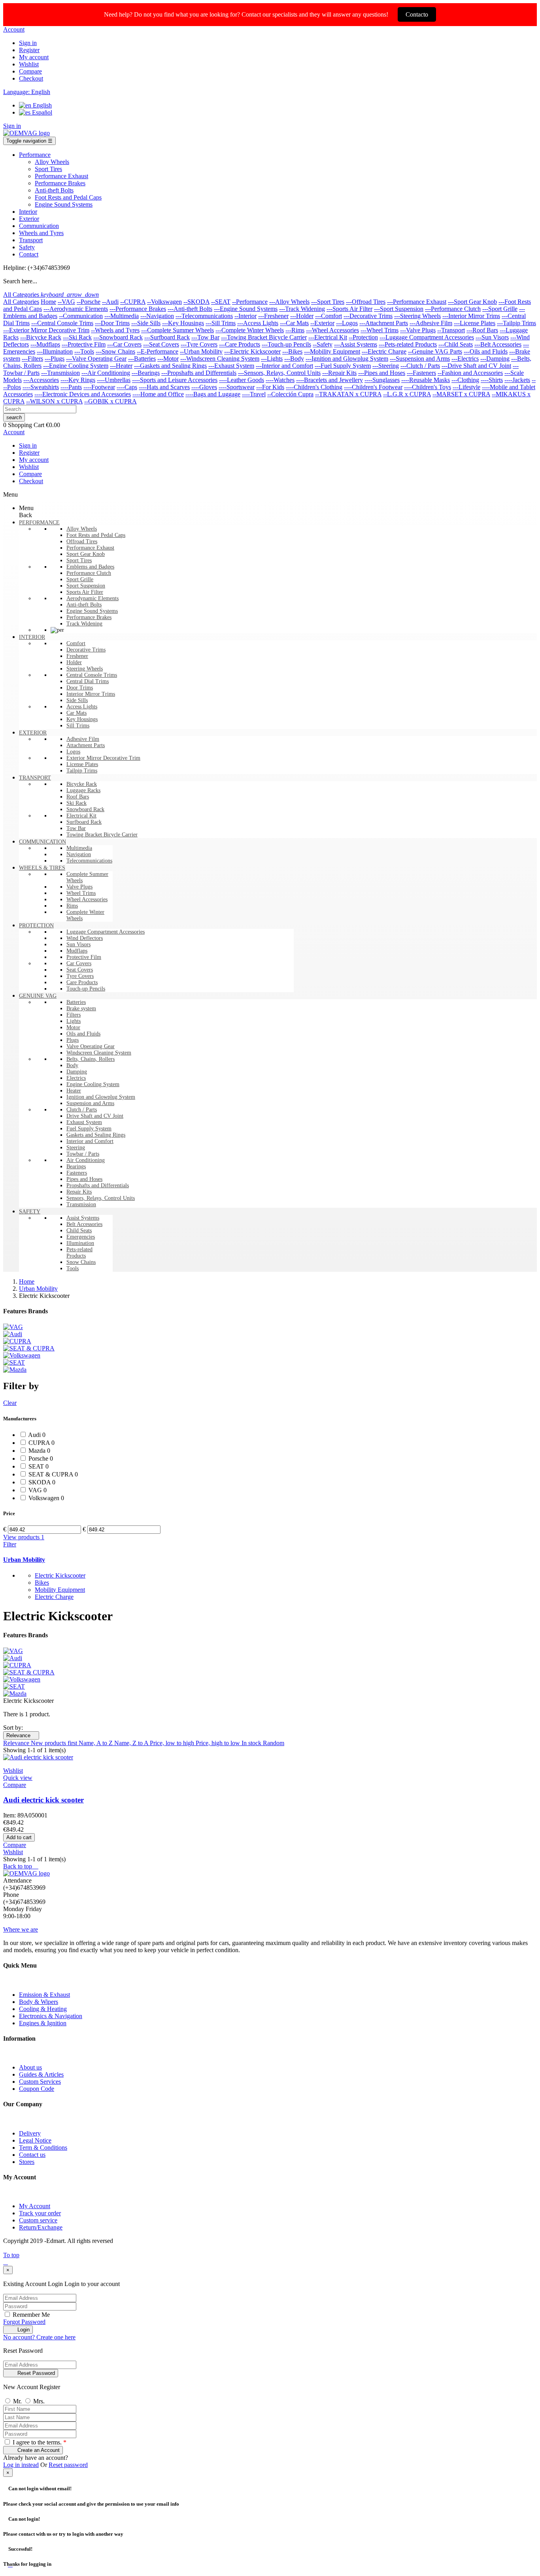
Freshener (77, 656)
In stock (252, 1743)
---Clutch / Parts (420, 366)
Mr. (18, 2401)
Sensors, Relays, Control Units (101, 1198)
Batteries (76, 1002)
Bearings (76, 1167)
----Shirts (492, 380)
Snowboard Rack (85, 809)
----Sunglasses (382, 380)
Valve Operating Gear (91, 1046)
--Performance (250, 302)
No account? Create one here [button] (39, 2337)
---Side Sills (146, 323)
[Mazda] (15, 1370)
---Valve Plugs (418, 330)
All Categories (21, 302)
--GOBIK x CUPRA (110, 401)
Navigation (79, 854)
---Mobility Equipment (332, 351)
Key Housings (82, 719)
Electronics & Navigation (51, 2016)
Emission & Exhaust (44, 1995)
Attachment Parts (86, 745)
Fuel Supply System (89, 1129)
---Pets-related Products (408, 344)
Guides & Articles (41, 2074)
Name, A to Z (96, 1743)
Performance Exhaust (90, 548)
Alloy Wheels (82, 529)
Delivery (30, 2133)
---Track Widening (302, 309)
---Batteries (142, 359)
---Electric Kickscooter (252, 351)
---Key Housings (183, 323)
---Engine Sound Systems (246, 309)
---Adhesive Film (431, 323)
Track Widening (84, 624)
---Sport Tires (328, 302)
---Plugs (55, 359)
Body (72, 1065)
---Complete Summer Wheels (177, 330)
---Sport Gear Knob (472, 302)
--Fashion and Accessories (470, 373)
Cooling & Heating (43, 2009)
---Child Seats (456, 344)
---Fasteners (421, 373)
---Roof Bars (482, 330)
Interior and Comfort (90, 1141)
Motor (73, 1027)
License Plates (82, 764)
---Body (294, 359)
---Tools (84, 351)
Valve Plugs (79, 887)
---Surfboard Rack (167, 337)
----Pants (71, 387)
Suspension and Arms (90, 1103)
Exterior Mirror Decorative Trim (103, 758)
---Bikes (292, 351)
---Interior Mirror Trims (471, 316)
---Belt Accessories (498, 344)
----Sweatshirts (41, 387)
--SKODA (196, 302)
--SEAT (221, 302)
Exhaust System (84, 1122)
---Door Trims (112, 323)
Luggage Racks (83, 790)
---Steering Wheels (417, 316)
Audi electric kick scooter (43, 1800)
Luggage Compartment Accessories (106, 932)
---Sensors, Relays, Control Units (279, 373)
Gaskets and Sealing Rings (96, 1135)
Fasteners (77, 1173)
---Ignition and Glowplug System (347, 359)
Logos (73, 752)
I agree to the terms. (39, 2442)
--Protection (363, 337)
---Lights (272, 359)
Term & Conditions (43, 2148)
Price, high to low (219, 1743)
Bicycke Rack (82, 784)
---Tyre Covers (199, 344)
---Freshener (273, 316)
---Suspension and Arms (420, 359)
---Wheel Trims (380, 330)
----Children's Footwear (373, 387)
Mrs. (39, 2401)
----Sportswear (237, 387)
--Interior (245, 316)
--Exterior (322, 323)
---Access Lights (258, 323)
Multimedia (79, 848)
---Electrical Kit (328, 337)
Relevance (21, 1735)
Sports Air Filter (85, 592)
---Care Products (240, 344)
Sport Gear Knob (86, 554)
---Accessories (41, 380)
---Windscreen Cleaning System (220, 359)
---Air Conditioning (106, 373)
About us (30, 2067)
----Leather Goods (242, 380)
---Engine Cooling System (76, 366)
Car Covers (79, 963)
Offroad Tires (82, 541)
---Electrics (465, 359)
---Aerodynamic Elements (76, 309)
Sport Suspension (86, 586)
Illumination (80, 1243)
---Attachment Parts (384, 323)
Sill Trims (78, 726)
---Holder (302, 316)
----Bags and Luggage (213, 394)
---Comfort (329, 316)
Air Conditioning (86, 1160)
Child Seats (79, 1231)
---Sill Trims (221, 323)
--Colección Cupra (290, 394)
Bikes (42, 1583)
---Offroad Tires (366, 302)
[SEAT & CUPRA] (29, 1348)
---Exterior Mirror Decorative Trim (46, 330)
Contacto (417, 14)
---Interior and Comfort (284, 366)
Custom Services (40, 2082)
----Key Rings (78, 380)
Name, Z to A (132, 1743)
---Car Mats (294, 323)
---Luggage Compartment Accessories (427, 337)
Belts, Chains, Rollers (91, 1059)
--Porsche (89, 302)
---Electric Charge (384, 351)
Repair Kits (79, 1192)
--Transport (451, 330)
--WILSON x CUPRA (54, 401)
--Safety (323, 344)
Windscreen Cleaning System (99, 1053)
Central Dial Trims (88, 681)
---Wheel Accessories (332, 330)
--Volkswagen (164, 302)
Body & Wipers (39, 2002)
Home (48, 302)
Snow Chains (81, 1262)
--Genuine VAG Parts (435, 351)
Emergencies (81, 1237)
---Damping (495, 359)
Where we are (21, 1929)
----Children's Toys (428, 387)
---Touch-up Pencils (286, 344)
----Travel (254, 394)
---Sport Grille (500, 309)
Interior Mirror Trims (91, 694)
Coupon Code (37, 2089)
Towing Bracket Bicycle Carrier (102, 835)
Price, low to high (173, 1743)
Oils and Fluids (83, 1034)
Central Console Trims (92, 675)
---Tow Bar (205, 337)
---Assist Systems (356, 344)
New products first (55, 1743)
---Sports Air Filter (349, 309)
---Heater (121, 366)
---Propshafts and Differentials (199, 373)
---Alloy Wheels (289, 302)
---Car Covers (124, 344)
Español (41, 112)
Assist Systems (83, 1218)
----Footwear (99, 387)
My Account (35, 2206)
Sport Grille (80, 579)
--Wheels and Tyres (115, 330)
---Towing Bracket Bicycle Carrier (264, 337)
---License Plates (475, 323)
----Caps (127, 387)
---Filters (32, 359)
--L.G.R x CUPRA (407, 394)
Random (274, 1743)
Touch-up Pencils (86, 989)
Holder (74, 662)
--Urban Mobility (201, 351)
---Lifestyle (466, 387)
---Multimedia (122, 316)
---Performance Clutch (453, 309)
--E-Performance (158, 351)
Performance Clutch (89, 573)
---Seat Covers (161, 344)
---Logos (347, 323)
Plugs (73, 1040)
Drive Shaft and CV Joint (95, 1116)
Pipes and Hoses (84, 1179)
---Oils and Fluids (486, 351)
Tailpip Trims (82, 771)
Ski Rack (76, 803)
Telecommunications (89, 861)
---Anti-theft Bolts (190, 309)
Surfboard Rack (84, 822)
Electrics (76, 1078)
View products (24, 1537)
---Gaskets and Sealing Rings (170, 366)
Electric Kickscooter (60, 1575)
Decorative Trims (86, 650)
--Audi (110, 302)
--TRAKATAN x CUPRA (348, 394)
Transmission (81, 1204)
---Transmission (60, 373)
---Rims (295, 330)
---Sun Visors (492, 337)
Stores (27, 2162)
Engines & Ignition (43, 2023)
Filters (74, 1015)
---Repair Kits (339, 373)
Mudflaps (77, 951)
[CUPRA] (17, 1341)
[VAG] (13, 1327)
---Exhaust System (231, 366)
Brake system (81, 1008)
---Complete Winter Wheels (250, 330)
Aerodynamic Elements (93, 598)
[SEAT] (14, 1362)
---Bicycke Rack (41, 337)
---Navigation (157, 316)
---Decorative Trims (368, 316)
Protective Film (84, 957)
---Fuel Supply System (343, 366)
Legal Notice (35, 2140)
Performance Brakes (89, 617)
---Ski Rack (77, 337)
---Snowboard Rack (118, 337)
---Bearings (146, 373)
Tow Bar (76, 828)
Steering (76, 1148)
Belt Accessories (84, 1224)
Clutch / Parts (82, 1110)
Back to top (21, 1866)
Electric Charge (54, 1597)
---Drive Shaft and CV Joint (476, 366)
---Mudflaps (45, 344)
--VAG (66, 302)
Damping (77, 1072)
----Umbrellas (114, 380)
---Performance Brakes (138, 309)
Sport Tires (79, 560)
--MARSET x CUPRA (461, 394)
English (42, 105)
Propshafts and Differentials (98, 1185)
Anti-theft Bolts (84, 605)
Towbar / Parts (83, 1154)
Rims (72, 906)
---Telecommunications (204, 316)
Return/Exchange (41, 2227)
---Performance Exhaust (417, 302)
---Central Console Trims (62, 323)
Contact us (32, 2155)
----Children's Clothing (314, 387)
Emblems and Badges (90, 567)
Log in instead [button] (21, 2465)
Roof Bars (78, 797)
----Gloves (204, 387)
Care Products (82, 982)
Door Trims (80, 688)
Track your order (40, 2213)
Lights (74, 1021)
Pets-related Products (79, 1253)
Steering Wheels (85, 669)
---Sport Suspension (399, 309)
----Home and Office (158, 394)
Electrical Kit (81, 816)
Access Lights (82, 707)
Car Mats (76, 713)
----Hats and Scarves (164, 387)
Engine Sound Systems (92, 611)
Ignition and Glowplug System (101, 1097)
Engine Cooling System (93, 1084)
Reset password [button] (68, 2465)
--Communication (81, 316)
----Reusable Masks (426, 380)
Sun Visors (78, 944)
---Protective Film (84, 344)
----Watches (280, 380)
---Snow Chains (115, 351)
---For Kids (270, 387)
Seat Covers (80, 970)
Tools (73, 1268)
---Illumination (55, 351)
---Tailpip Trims (516, 323)
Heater (74, 1091)
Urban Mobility (24, 1560)
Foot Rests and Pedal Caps (96, 535)
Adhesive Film (83, 739)
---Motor (168, 359)
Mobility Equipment (60, 1590)
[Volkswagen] (22, 1355)
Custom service (38, 2220)
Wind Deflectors (85, 938)
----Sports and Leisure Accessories (175, 380)
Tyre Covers (80, 976)
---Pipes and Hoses (382, 373)
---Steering (386, 366)
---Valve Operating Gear (96, 359)
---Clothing (465, 380)
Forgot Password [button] (24, 2322)
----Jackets (517, 380)
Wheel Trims (81, 893)
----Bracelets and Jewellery (329, 380)
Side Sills (77, 700)
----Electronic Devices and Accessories (83, 394)
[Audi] (13, 1334)
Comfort (76, 643)
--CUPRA (133, 302)
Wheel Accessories (87, 899)
